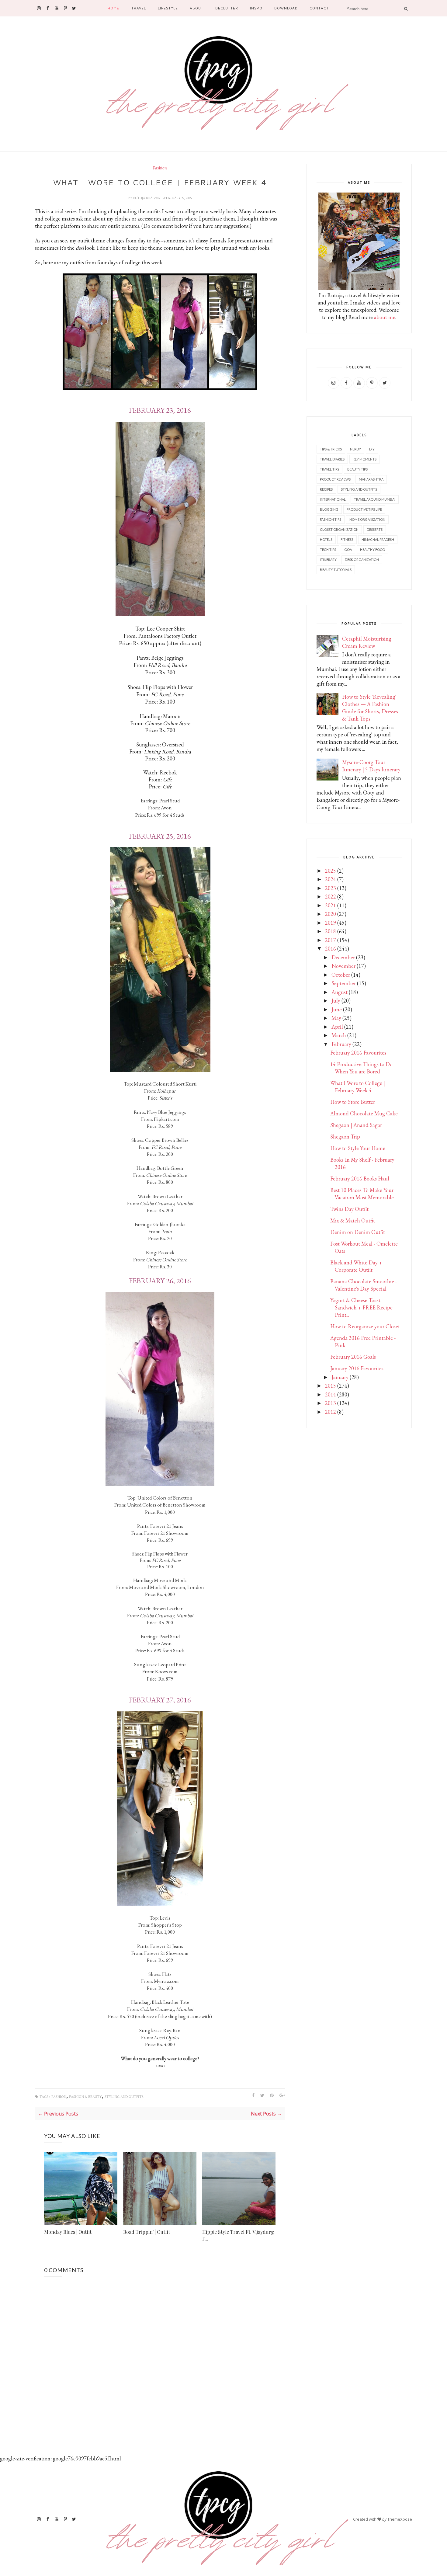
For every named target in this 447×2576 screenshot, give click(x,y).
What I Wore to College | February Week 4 (358, 1087)
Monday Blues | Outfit (68, 2232)
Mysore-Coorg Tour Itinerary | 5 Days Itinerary (371, 766)
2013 (331, 1403)
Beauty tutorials (336, 570)
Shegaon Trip (345, 1137)
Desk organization (362, 560)
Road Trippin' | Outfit (147, 2232)
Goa (348, 549)
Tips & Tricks (331, 449)
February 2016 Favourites (358, 1053)
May (336, 1018)
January (340, 1377)
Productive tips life (364, 509)
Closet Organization (339, 529)
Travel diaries (332, 459)
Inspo (256, 8)
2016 (331, 949)
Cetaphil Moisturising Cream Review (367, 642)
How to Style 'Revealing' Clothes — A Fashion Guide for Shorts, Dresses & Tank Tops (370, 708)
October (341, 975)
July (336, 1001)
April (337, 1027)
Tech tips (328, 549)
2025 (331, 871)
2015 (331, 1386)
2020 (331, 914)
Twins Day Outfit (349, 1209)
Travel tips (329, 469)
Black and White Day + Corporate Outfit (356, 1266)
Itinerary (328, 560)
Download (286, 8)
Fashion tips (331, 519)
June (337, 1009)
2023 (331, 888)
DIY (372, 449)
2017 (331, 940)
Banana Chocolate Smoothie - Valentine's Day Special (364, 1285)
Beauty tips (357, 469)
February (341, 1044)
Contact (319, 8)
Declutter (227, 8)
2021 (331, 905)
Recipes (326, 489)
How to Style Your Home (358, 1148)
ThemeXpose (400, 2519)
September (344, 983)
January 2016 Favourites (357, 1368)
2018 (331, 931)
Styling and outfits (124, 2097)
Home (113, 8)
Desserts (375, 529)
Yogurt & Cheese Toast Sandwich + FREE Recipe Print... (361, 1307)
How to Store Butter (353, 1102)
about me (385, 317)
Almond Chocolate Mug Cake (364, 1113)
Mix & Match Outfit (353, 1220)
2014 (331, 1394)
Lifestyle (168, 8)
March (339, 1035)
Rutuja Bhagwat (148, 198)
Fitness (347, 539)
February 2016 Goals (353, 1357)
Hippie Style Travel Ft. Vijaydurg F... (238, 2235)
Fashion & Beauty (85, 2097)
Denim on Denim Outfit (358, 1232)
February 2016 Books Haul (360, 1178)
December (343, 957)
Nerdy (355, 449)
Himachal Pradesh (378, 539)
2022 (331, 897)
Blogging (329, 509)
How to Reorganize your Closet (365, 1326)
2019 (331, 923)
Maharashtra (371, 479)
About (197, 8)
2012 (331, 1412)
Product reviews (335, 479)
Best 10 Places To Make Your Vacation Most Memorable (362, 1194)
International (333, 499)
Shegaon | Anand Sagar (356, 1125)
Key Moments (365, 459)
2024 (331, 879)
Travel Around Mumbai (375, 499)
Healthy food (372, 549)
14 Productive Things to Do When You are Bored (361, 1068)
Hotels (326, 539)
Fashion (160, 168)
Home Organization (367, 519)
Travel (139, 8)
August (340, 992)
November (343, 966)
